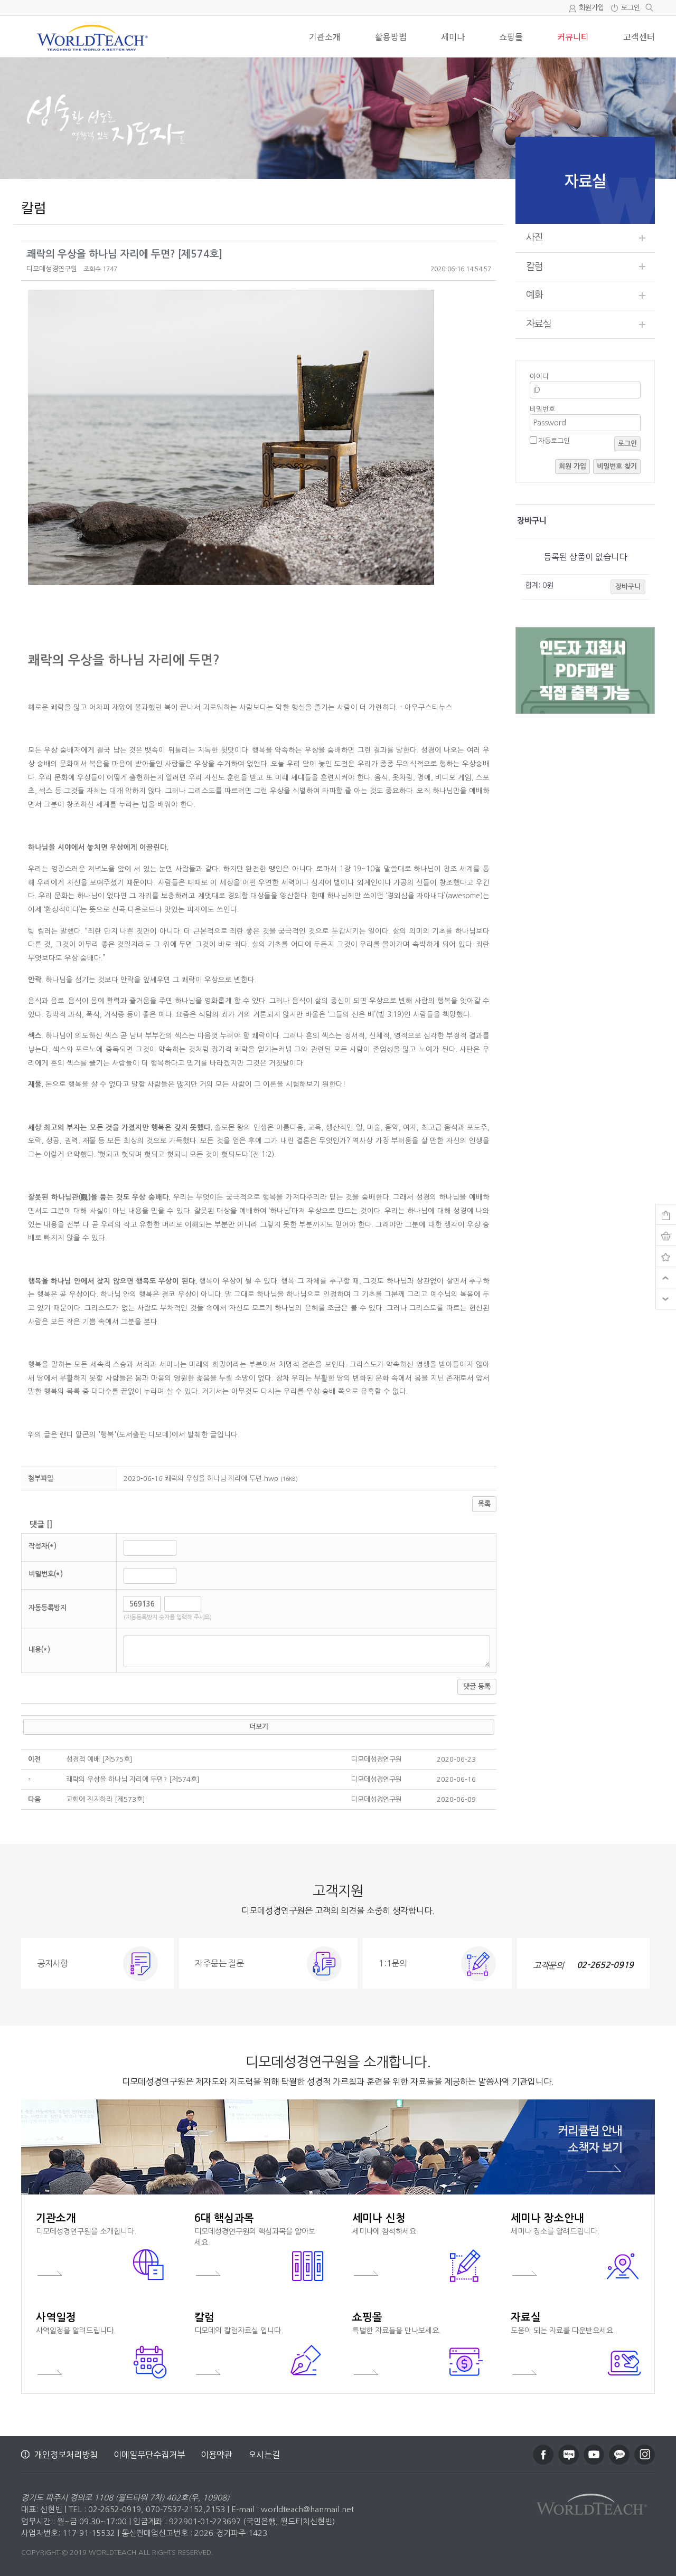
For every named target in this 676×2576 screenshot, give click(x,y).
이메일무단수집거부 (149, 2455)
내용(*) (39, 1650)
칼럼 (534, 267)
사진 (534, 237)
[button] (52, 269)
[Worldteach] (594, 2502)
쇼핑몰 (511, 36)
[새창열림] (543, 2455)
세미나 (453, 36)
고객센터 (639, 36)
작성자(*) (43, 1546)
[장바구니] (666, 1215)
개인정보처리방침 (66, 2455)
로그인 (631, 8)
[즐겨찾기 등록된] (666, 1257)
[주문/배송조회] (666, 1235)
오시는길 (264, 2455)
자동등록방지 (48, 1608)
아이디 (539, 377)
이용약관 (217, 2455)
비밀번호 (542, 409)
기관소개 (325, 36)
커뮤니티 (573, 36)
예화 (534, 295)
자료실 (539, 324)
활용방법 (391, 36)
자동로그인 (554, 441)
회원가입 (591, 8)
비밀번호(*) (46, 1574)
